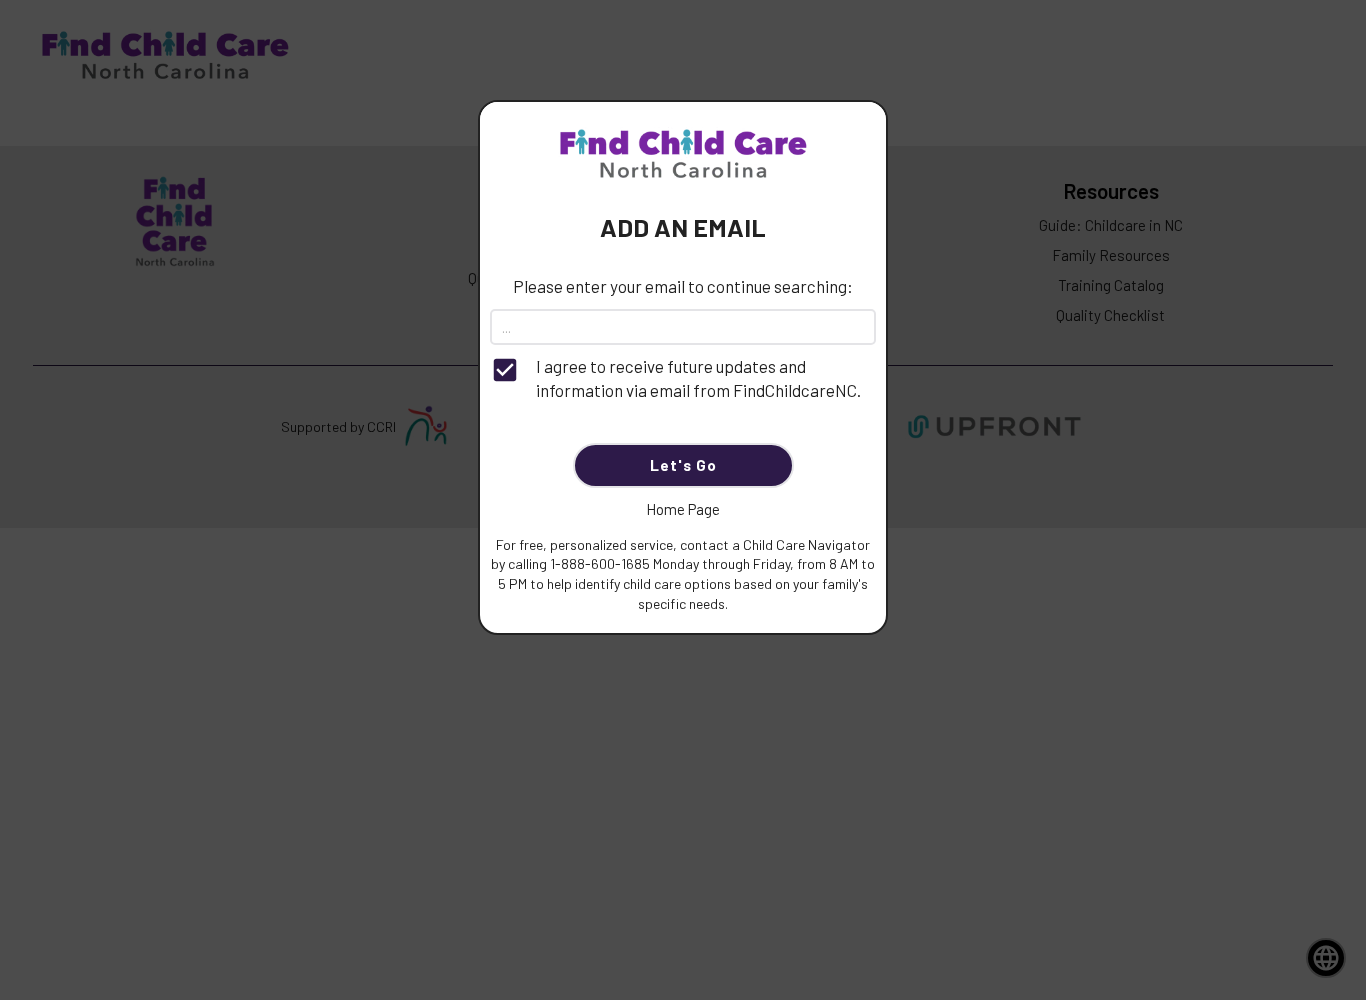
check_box (505, 370)
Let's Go (683, 465)
